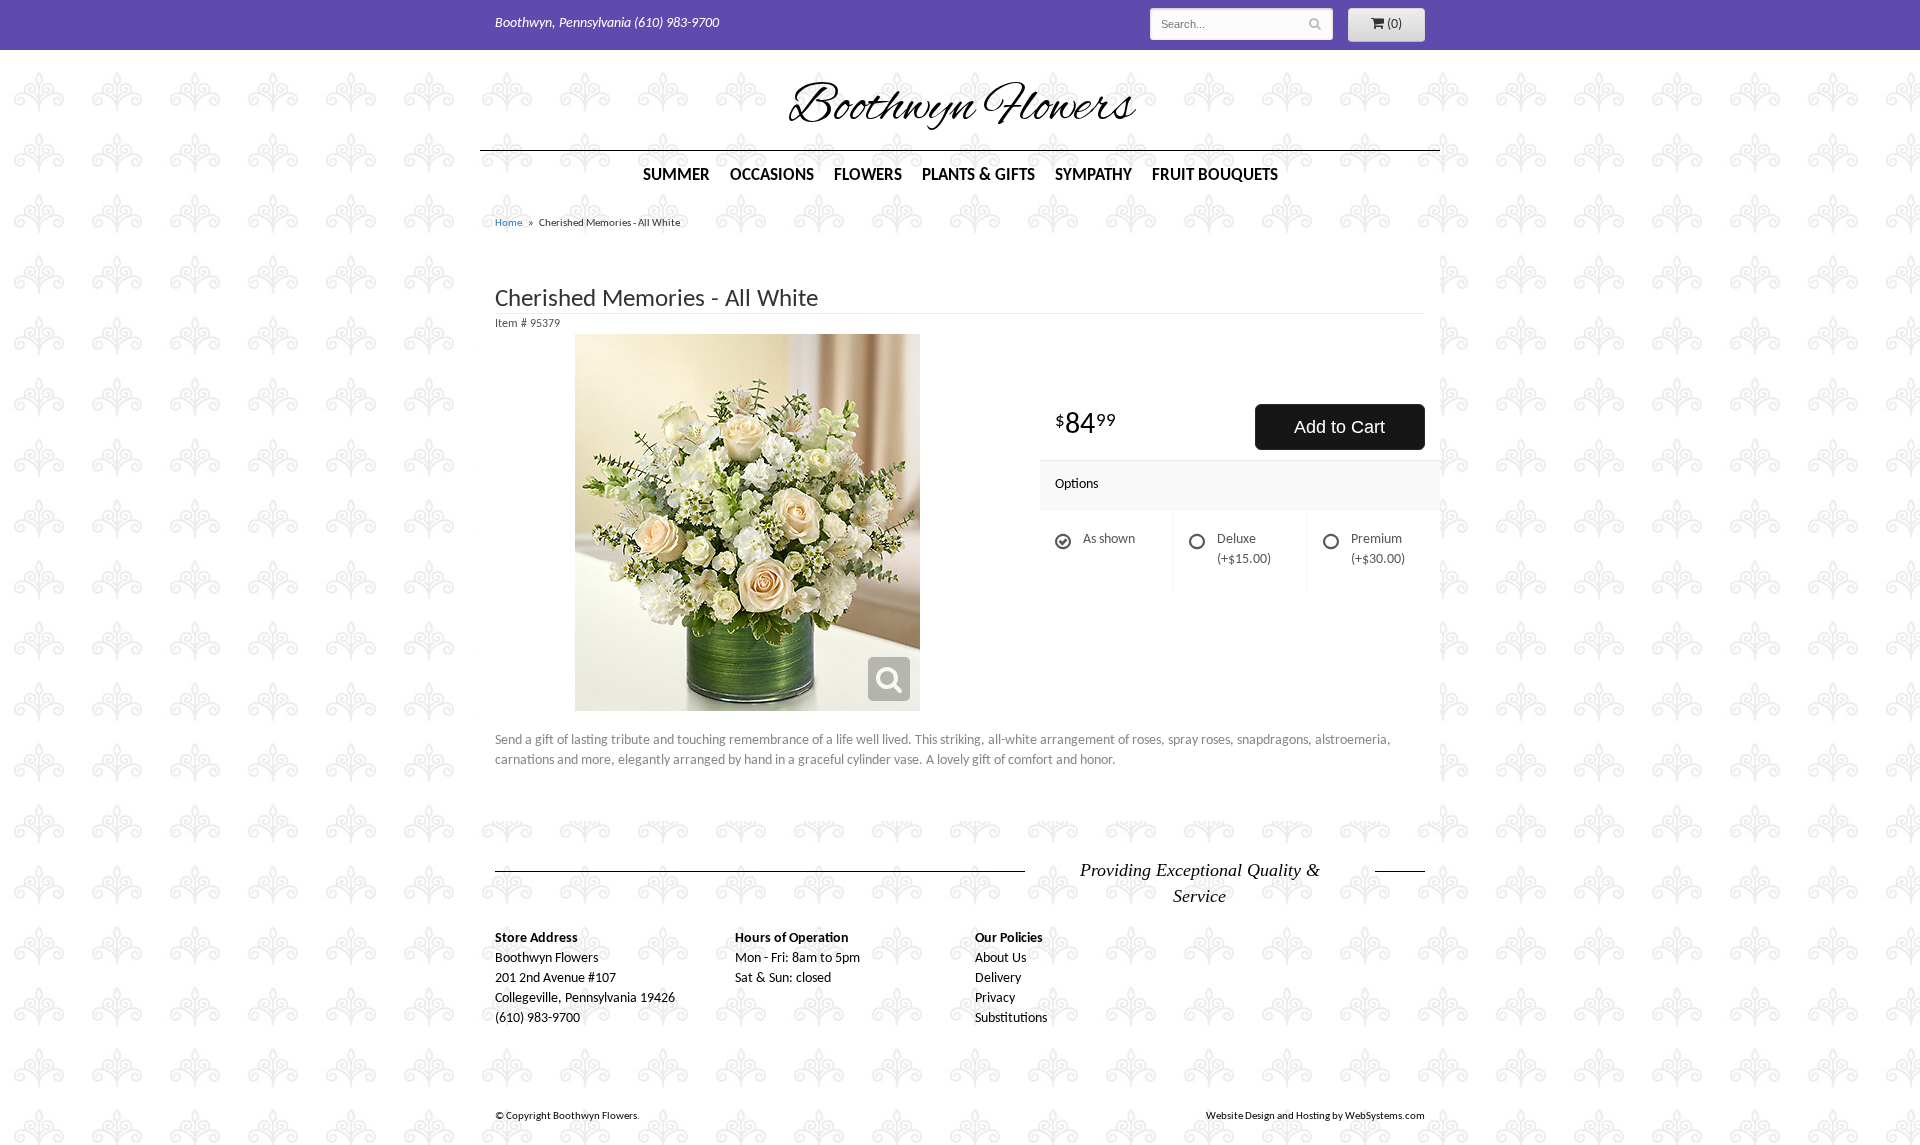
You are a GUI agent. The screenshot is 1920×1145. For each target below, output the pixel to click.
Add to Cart (1339, 427)
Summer (676, 175)
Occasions (772, 175)
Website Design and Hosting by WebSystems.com (1315, 1116)
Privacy (995, 998)
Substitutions (1011, 1018)
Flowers (868, 175)
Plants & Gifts (978, 175)
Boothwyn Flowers (960, 109)
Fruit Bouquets (1215, 175)
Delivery (998, 978)
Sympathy (1093, 175)
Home (508, 223)
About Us (1000, 958)
